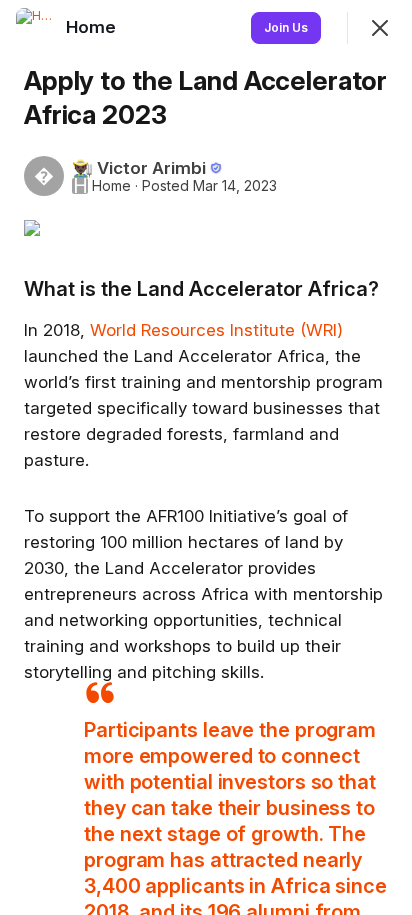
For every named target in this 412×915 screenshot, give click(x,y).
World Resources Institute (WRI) (216, 330)
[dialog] (206, 457)
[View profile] (36, 28)
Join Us (286, 27)
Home (111, 186)
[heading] (93, 27)
